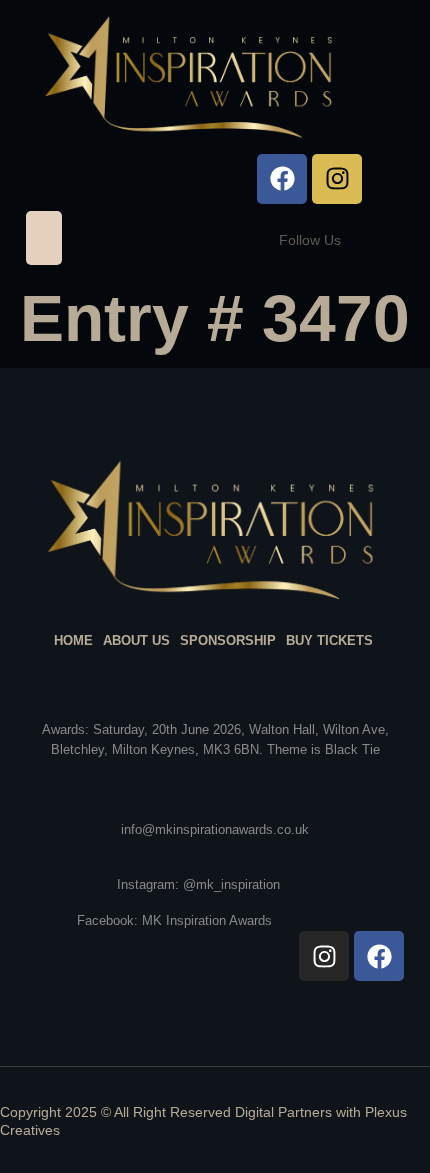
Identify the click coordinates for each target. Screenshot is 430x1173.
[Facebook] (282, 179)
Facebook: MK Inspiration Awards (174, 920)
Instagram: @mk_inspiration (198, 884)
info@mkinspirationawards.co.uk (215, 829)
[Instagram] (337, 179)
